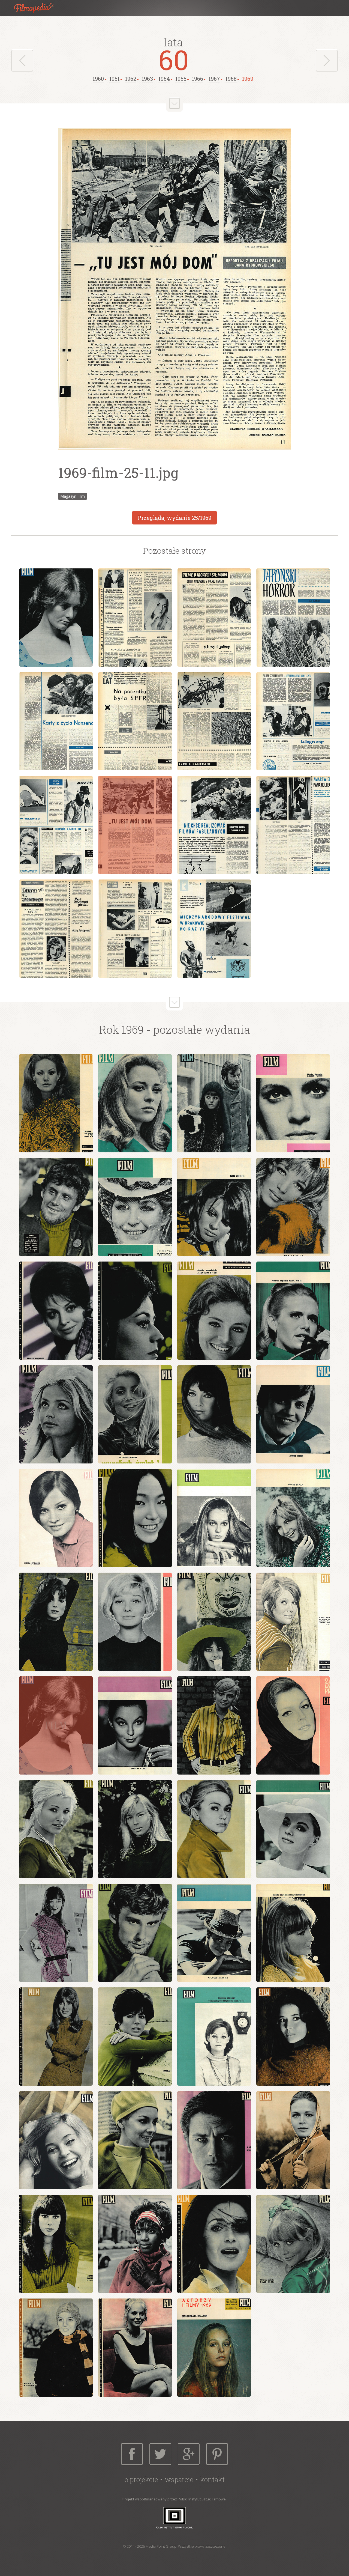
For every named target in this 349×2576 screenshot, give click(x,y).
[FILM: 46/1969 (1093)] (56, 2244)
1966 (198, 79)
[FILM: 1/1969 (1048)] (56, 1103)
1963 (147, 79)
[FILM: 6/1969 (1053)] (135, 1207)
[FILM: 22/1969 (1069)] (135, 1622)
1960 (98, 79)
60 (174, 59)
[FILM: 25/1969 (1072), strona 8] (293, 721)
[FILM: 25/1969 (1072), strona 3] (214, 618)
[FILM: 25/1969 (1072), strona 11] (135, 825)
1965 (181, 79)
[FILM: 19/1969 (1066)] (214, 1518)
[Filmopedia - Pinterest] (217, 2454)
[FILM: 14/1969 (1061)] (135, 1414)
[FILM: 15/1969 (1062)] (214, 1414)
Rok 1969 (121, 1029)
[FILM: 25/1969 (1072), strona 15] (135, 929)
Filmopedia (38, 8)
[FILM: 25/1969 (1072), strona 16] (214, 929)
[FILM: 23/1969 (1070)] (214, 1622)
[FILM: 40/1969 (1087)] (214, 2037)
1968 (231, 79)
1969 (248, 79)
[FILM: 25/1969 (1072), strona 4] (293, 618)
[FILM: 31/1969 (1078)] (135, 1829)
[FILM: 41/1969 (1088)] (293, 2037)
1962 (131, 79)
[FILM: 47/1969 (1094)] (135, 2244)
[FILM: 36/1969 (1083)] (214, 1933)
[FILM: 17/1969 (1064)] (56, 1518)
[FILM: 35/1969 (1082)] (135, 1933)
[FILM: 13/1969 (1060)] (56, 1414)
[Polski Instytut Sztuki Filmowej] (174, 2517)
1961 (115, 79)
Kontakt (212, 2480)
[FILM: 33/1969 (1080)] (293, 1829)
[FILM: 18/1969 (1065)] (135, 1518)
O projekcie (141, 2480)
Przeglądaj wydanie (174, 518)
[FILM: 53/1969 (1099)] (214, 2348)
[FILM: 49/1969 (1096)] (293, 2244)
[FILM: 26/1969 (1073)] (135, 1725)
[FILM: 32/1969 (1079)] (214, 1829)
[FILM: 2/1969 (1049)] (135, 1103)
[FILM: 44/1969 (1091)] (214, 2140)
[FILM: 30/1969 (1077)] (56, 1829)
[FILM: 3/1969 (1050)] (214, 1103)
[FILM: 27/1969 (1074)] (214, 1725)
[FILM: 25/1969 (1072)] (56, 1725)
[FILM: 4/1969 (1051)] (293, 1103)
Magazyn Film (73, 496)
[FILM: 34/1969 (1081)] (56, 1933)
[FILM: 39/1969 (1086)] (135, 2037)
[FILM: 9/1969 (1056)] (56, 1311)
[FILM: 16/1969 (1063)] (293, 1414)
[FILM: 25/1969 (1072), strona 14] (56, 929)
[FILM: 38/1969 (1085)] (56, 2037)
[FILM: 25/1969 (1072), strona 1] (56, 618)
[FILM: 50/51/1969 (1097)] (56, 2348)
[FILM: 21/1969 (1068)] (56, 1622)
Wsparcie (179, 2480)
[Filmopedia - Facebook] (132, 2454)
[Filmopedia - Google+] (189, 2454)
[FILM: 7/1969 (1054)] (214, 1207)
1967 (214, 79)
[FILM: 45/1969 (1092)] (293, 2140)
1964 (164, 79)
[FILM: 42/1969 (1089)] (56, 2140)
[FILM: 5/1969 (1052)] (56, 1207)
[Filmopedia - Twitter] (160, 2454)
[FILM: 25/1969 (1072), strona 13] (293, 825)
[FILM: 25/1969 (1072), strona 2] (135, 618)
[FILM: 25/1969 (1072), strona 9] (56, 825)
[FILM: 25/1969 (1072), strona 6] (135, 721)
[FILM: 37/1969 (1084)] (293, 1933)
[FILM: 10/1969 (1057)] (135, 1311)
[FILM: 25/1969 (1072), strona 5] (56, 721)
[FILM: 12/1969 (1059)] (293, 1311)
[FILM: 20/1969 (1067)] (293, 1518)
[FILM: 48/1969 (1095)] (214, 2244)
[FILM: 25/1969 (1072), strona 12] (214, 825)
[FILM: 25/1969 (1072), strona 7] (214, 721)
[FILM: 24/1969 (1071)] (293, 1622)
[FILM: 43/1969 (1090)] (135, 2140)
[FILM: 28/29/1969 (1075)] (293, 1725)
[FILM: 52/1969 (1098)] (135, 2348)
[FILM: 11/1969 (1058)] (214, 1311)
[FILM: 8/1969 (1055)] (293, 1207)
